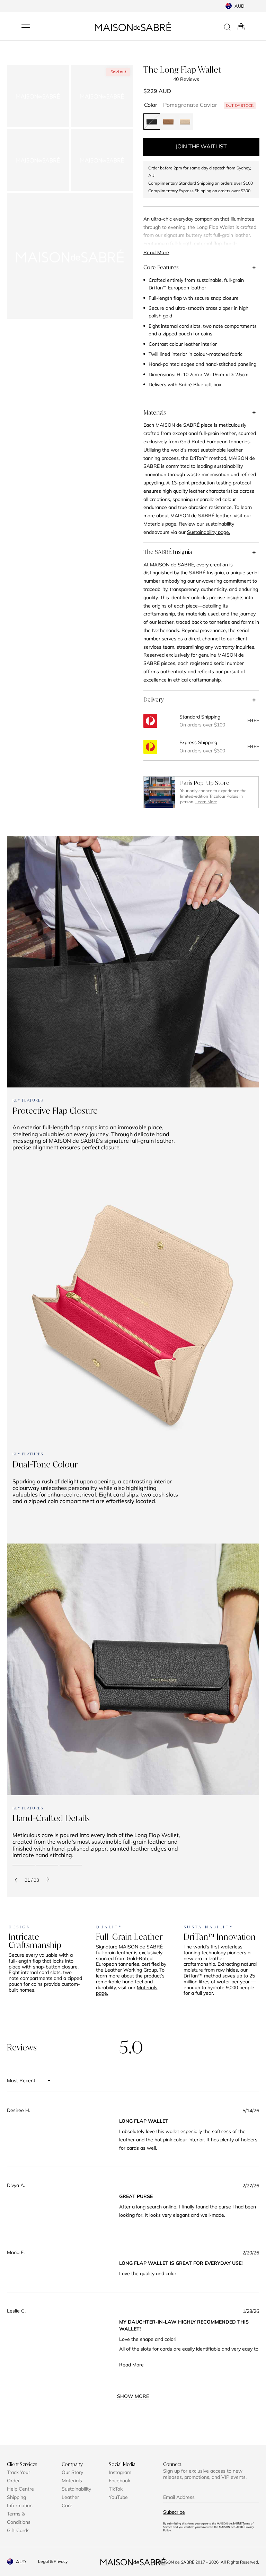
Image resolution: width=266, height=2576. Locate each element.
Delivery (154, 699)
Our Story (72, 2472)
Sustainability (76, 2489)
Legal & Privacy (53, 2561)
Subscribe (174, 2512)
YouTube (118, 2497)
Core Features (161, 267)
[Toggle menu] (26, 27)
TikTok (116, 2489)
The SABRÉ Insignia (168, 552)
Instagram (120, 2472)
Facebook (119, 2481)
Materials (155, 413)
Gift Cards (18, 2530)
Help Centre (20, 2489)
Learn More (206, 802)
